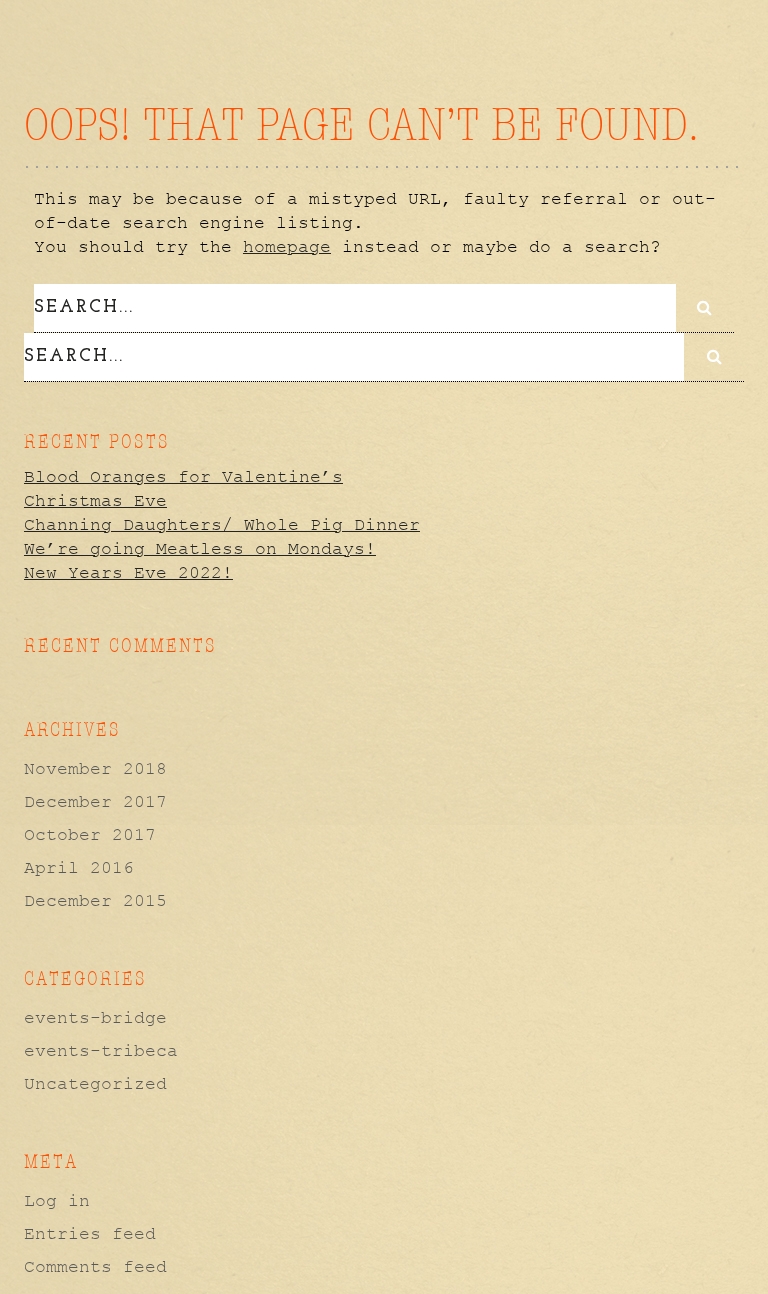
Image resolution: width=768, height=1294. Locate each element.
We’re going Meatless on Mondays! (200, 549)
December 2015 (95, 901)
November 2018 (95, 769)
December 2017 (95, 802)
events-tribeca (101, 1051)
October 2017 (90, 835)
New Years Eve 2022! (128, 573)
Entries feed (90, 1234)
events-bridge (95, 1018)
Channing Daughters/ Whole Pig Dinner (222, 525)
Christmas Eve (95, 501)
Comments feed (95, 1267)
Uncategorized (95, 1084)
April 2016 (79, 868)
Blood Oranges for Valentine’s (183, 477)
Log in (57, 1201)
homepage (287, 247)
